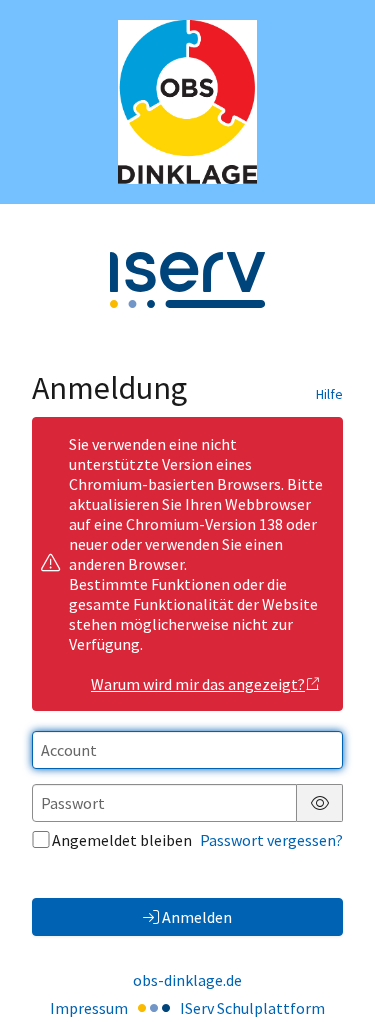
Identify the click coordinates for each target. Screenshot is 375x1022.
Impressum (89, 1008)
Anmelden (197, 917)
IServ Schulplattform (252, 1008)
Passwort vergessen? (271, 840)
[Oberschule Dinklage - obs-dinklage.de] (187, 102)
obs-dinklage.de (187, 980)
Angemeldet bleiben (122, 840)
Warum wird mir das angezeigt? (198, 684)
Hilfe (329, 394)
